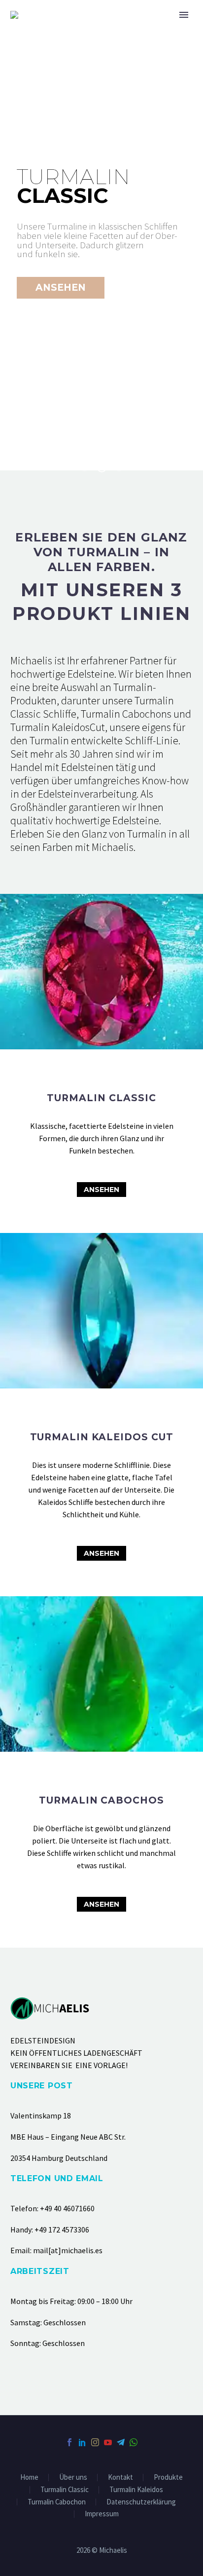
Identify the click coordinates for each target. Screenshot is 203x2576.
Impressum (102, 2514)
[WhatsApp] (134, 2442)
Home (29, 2478)
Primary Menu (184, 15)
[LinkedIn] (82, 2442)
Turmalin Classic (65, 2490)
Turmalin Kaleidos (136, 2490)
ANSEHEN (101, 1190)
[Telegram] (121, 2442)
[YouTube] (108, 2442)
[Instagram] (95, 2442)
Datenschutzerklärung (141, 2502)
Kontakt (120, 2478)
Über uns (73, 2478)
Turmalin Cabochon (57, 2502)
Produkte (168, 2478)
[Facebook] (69, 2442)
